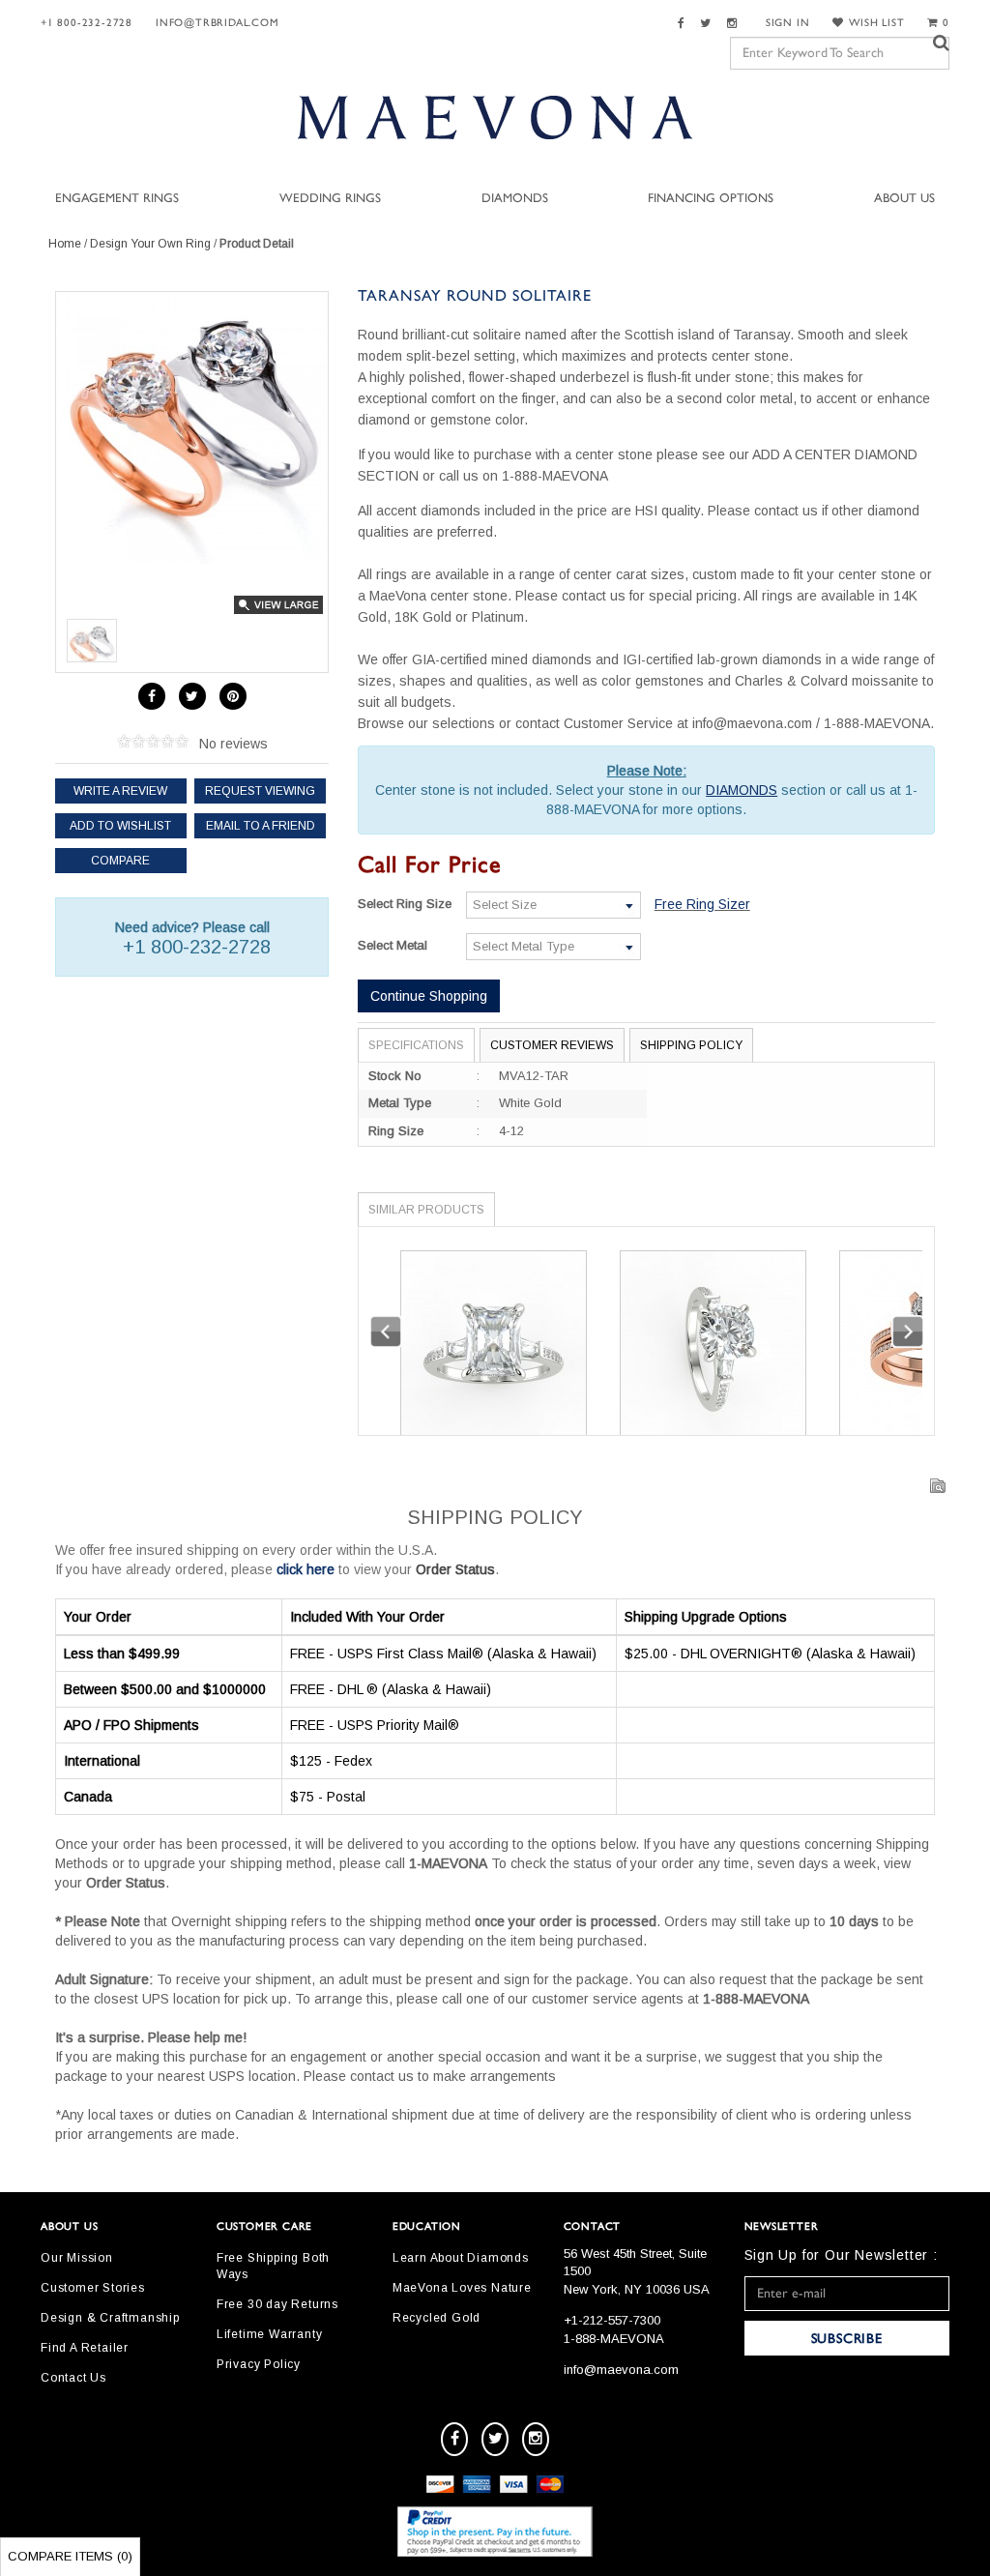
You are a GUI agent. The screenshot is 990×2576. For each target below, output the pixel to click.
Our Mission (77, 2258)
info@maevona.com (621, 2370)
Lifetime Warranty (270, 2334)
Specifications (416, 1045)
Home (65, 244)
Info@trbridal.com (218, 23)
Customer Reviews (552, 1045)
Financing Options (711, 199)
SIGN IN (788, 23)
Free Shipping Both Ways (273, 2266)
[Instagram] (735, 24)
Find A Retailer (85, 2348)
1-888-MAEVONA (614, 2339)
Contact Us (73, 2378)
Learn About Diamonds (461, 2258)
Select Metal (393, 945)
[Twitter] (708, 24)
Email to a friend (261, 826)
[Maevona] (495, 117)
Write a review (120, 791)
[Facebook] (684, 24)
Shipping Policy (691, 1045)
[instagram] (536, 2439)
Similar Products (426, 1210)
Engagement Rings (117, 199)
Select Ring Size (405, 904)
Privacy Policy (259, 2364)
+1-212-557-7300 (612, 2320)
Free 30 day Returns (277, 2304)
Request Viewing (260, 791)
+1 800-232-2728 (87, 23)
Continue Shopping (429, 996)
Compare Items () (70, 2556)
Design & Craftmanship (110, 2318)
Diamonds (515, 199)
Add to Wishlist (120, 826)
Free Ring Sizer (702, 904)
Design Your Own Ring (150, 244)
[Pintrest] (233, 696)
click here (306, 1569)
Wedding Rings (330, 199)
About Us (904, 199)
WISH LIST (876, 23)
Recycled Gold (437, 2318)
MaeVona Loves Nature (462, 2288)
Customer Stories (93, 2288)
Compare (120, 861)
